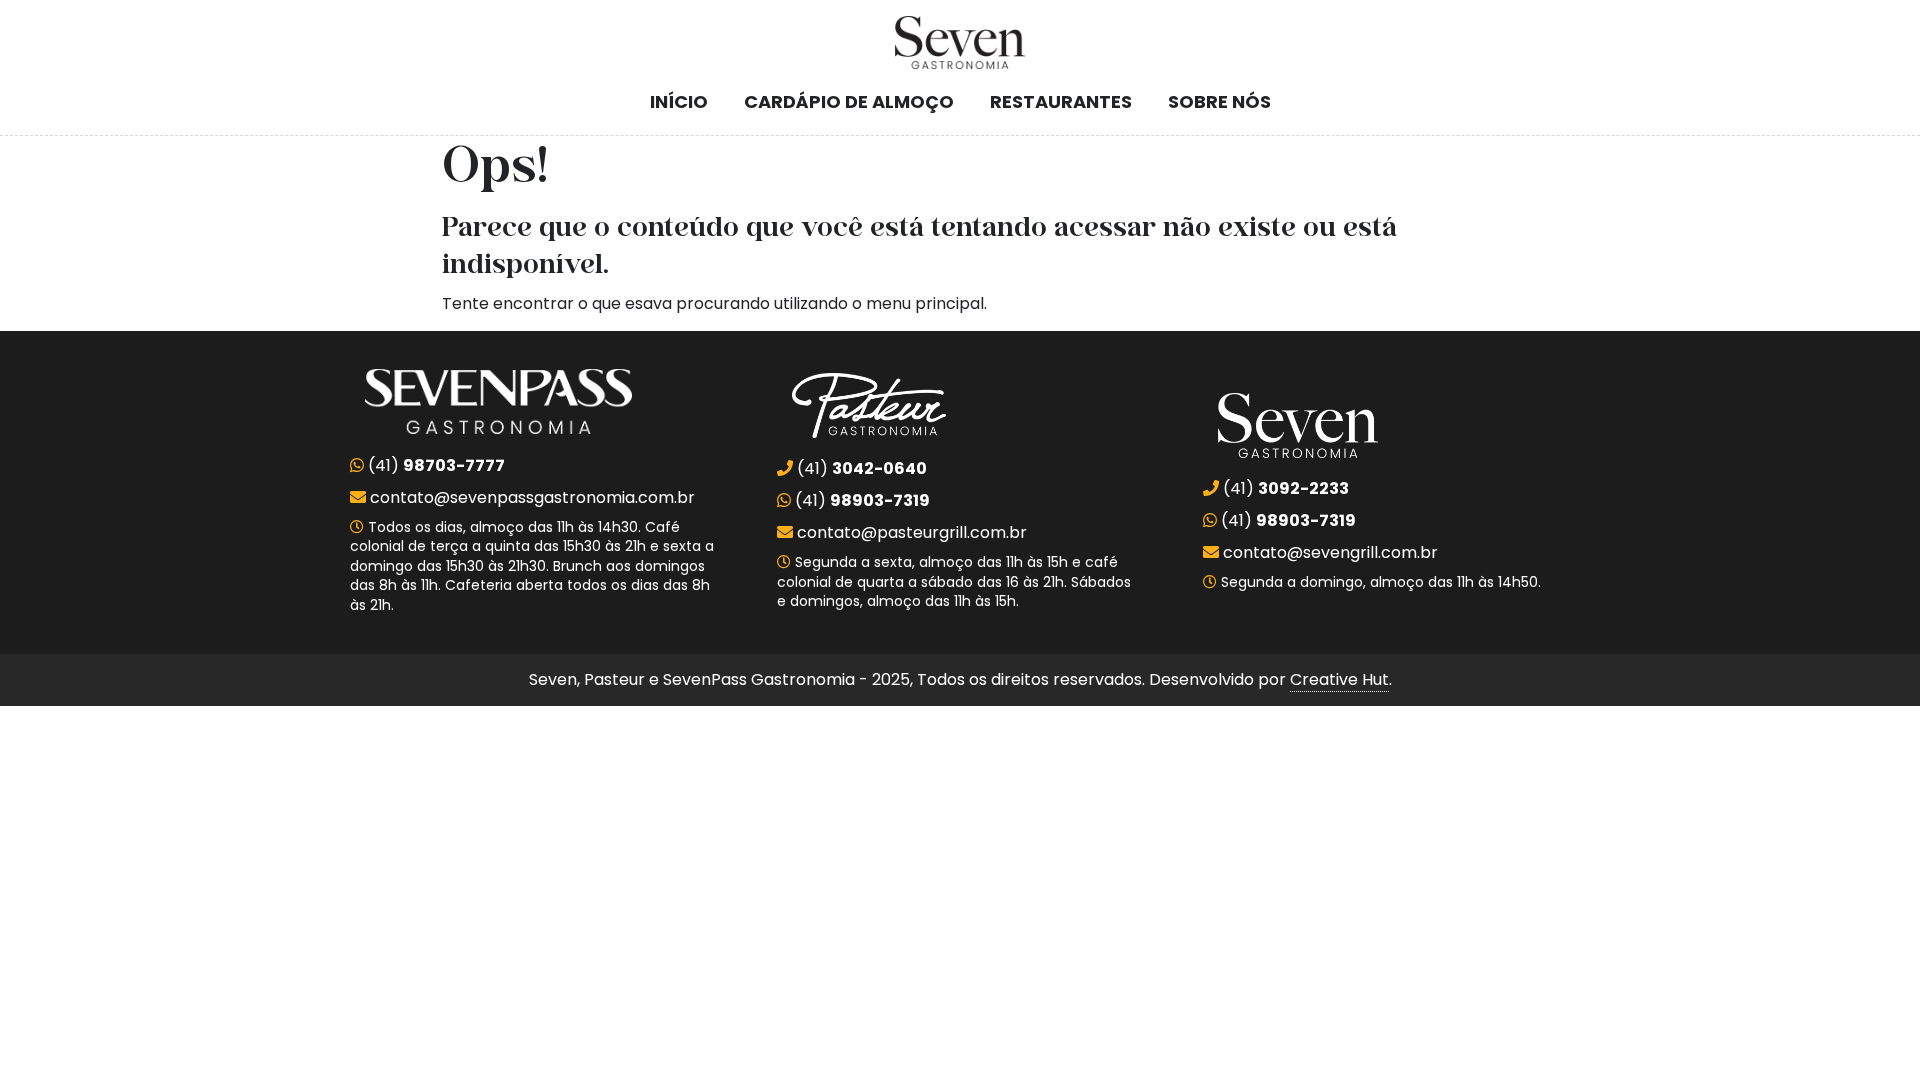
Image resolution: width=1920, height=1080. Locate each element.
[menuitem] (679, 102)
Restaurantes (1061, 101)
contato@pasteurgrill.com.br (912, 532)
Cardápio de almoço (849, 101)
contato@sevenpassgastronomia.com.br (532, 497)
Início (679, 101)
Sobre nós (1219, 101)
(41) (434, 465)
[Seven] (960, 42)
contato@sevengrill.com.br (1330, 552)
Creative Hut (1339, 679)
